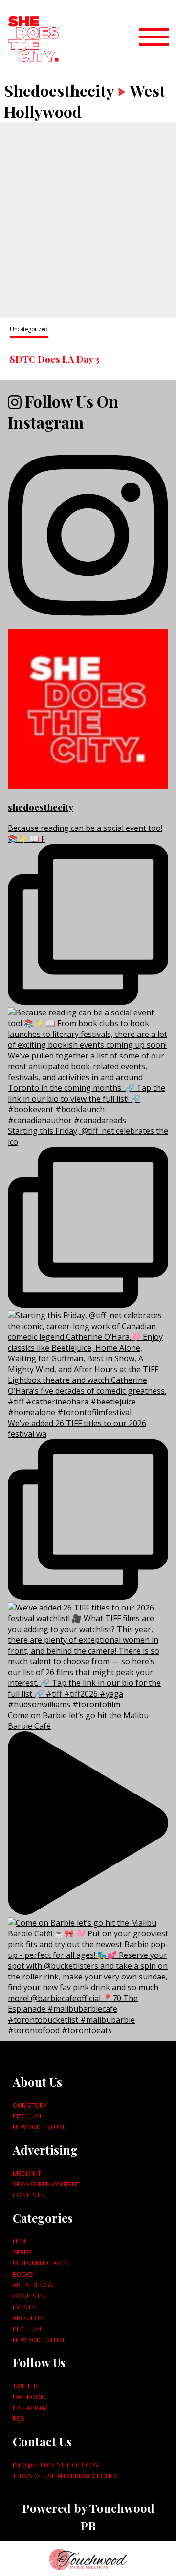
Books (23, 2274)
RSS (19, 2418)
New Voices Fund (40, 2127)
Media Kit (27, 2173)
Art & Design (33, 2285)
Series (23, 2252)
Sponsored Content (46, 2184)
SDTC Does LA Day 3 (55, 359)
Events (24, 2307)
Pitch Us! (27, 2116)
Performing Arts (41, 2263)
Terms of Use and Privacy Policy (65, 2476)
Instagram (30, 2408)
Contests (28, 2195)
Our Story (30, 2105)
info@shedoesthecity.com (56, 2465)
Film (19, 2241)
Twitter (25, 2386)
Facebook (28, 2397)
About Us (28, 2318)
